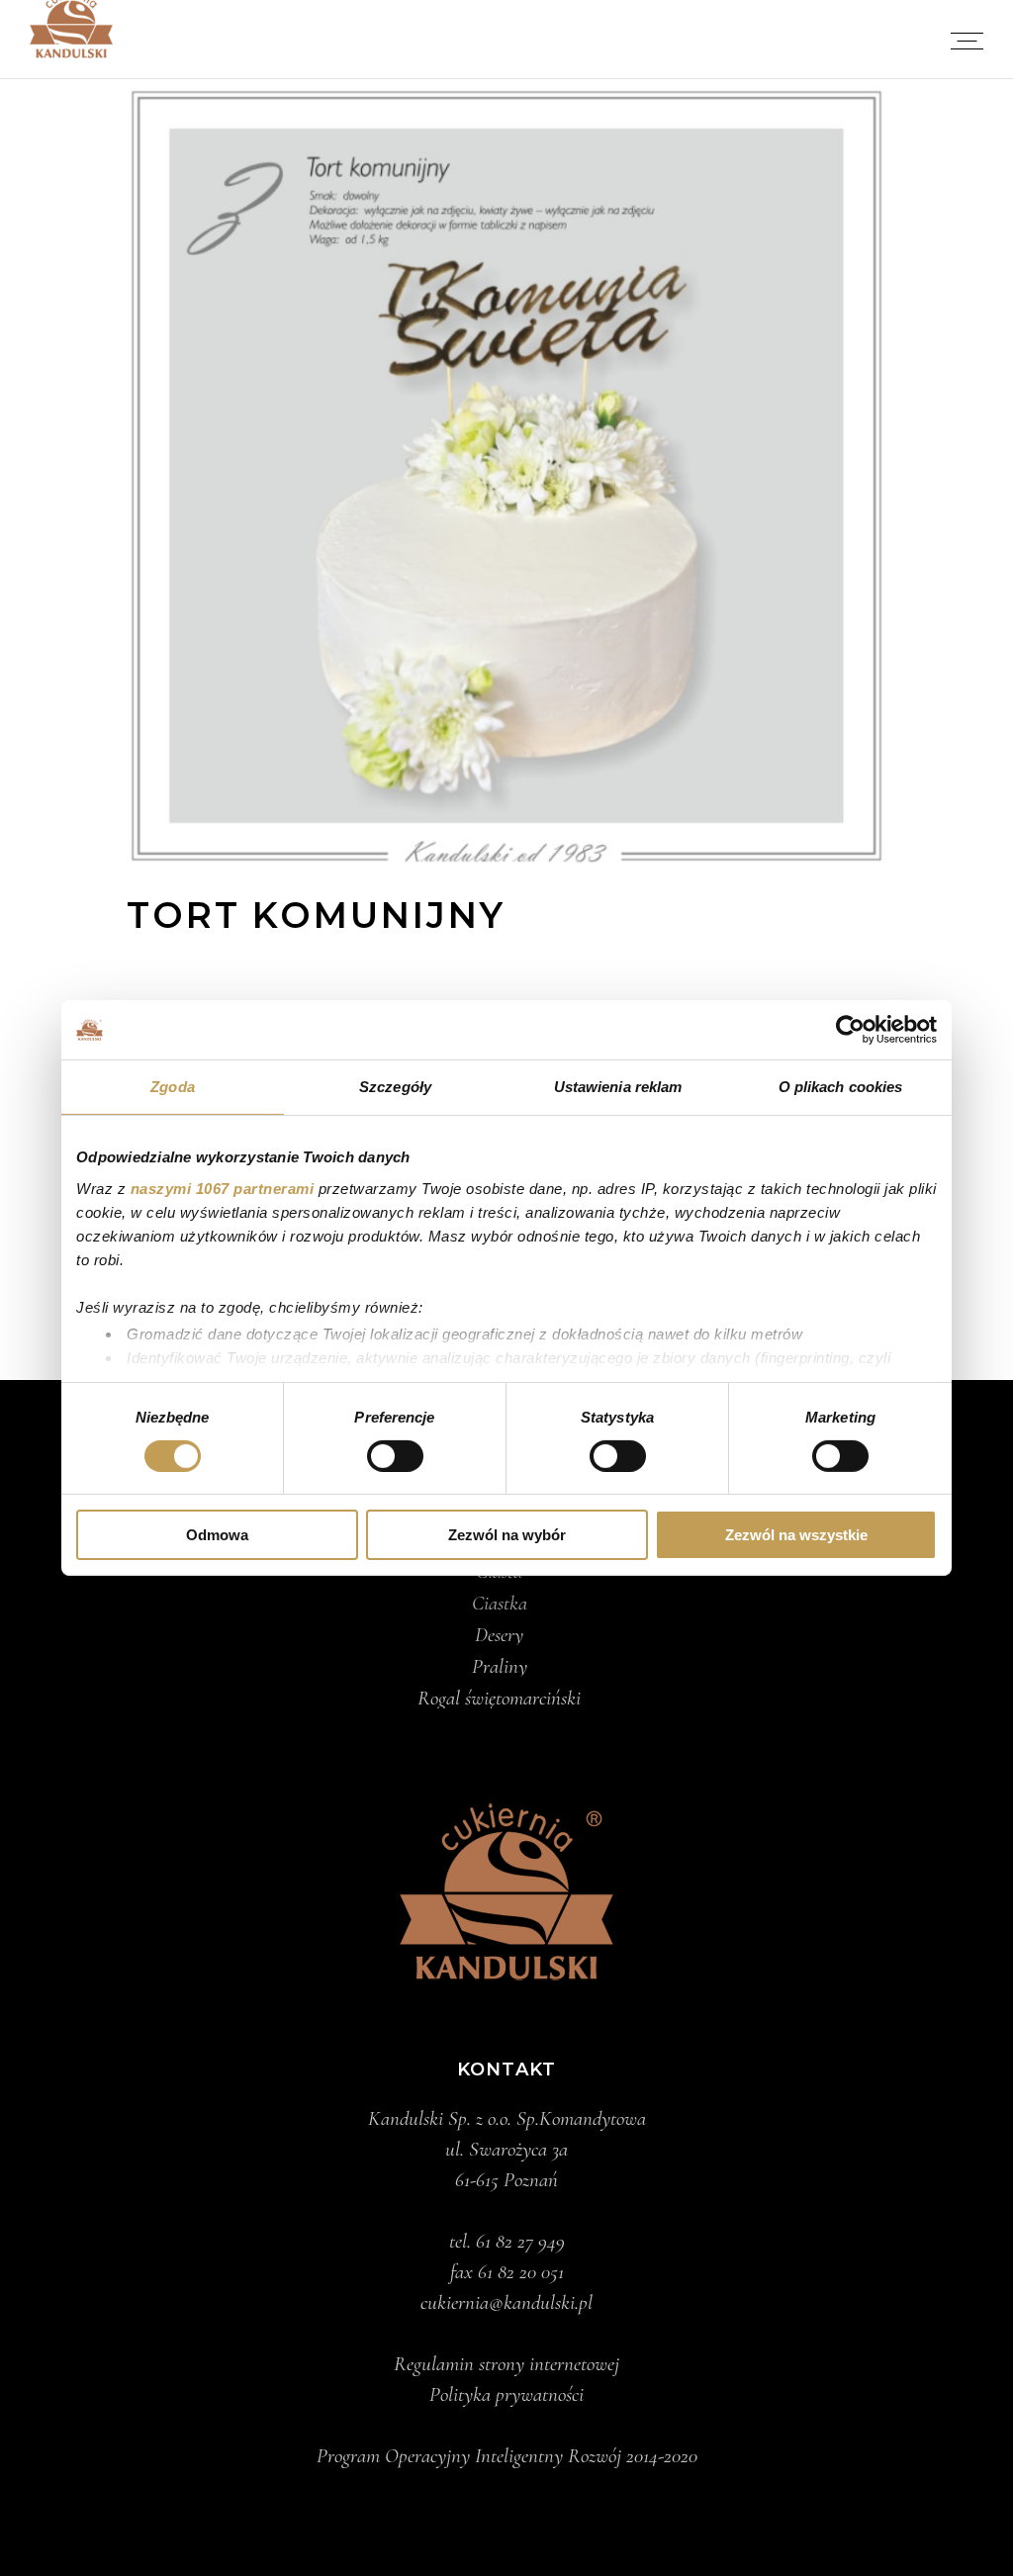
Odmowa (217, 1535)
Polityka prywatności (506, 2394)
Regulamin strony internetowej (506, 2364)
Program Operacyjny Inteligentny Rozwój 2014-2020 (507, 2456)
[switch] (395, 1456)
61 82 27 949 (520, 2241)
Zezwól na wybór (507, 1535)
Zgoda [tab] (173, 1087)
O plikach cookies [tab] (841, 1087)
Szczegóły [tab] (395, 1087)
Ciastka (500, 1604)
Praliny (500, 1667)
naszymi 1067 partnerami (223, 1188)
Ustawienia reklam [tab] (618, 1087)
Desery (499, 1635)
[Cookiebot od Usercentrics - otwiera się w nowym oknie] (850, 1030)
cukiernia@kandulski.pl (506, 2302)
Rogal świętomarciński (499, 1699)
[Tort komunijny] (506, 475)
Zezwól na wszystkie (796, 1535)
